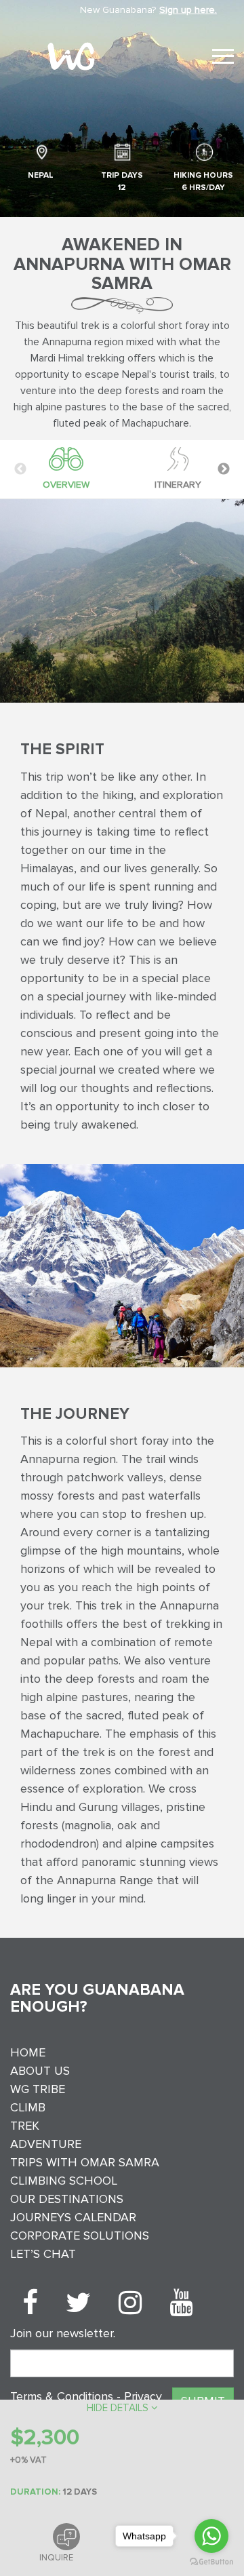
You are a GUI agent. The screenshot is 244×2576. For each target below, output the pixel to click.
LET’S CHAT (43, 2254)
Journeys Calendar (73, 2217)
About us (40, 2071)
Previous (20, 469)
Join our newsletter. (63, 2333)
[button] (122, 2408)
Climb (28, 2107)
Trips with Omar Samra (85, 2162)
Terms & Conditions (63, 2396)
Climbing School (64, 2181)
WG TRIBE (38, 2089)
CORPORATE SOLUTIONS (80, 2236)
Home (28, 2052)
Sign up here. (188, 10)
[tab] (66, 469)
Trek (25, 2126)
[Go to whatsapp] (211, 2536)
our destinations (67, 2199)
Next (224, 469)
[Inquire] (66, 2537)
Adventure (46, 2144)
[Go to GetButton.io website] (211, 2562)
